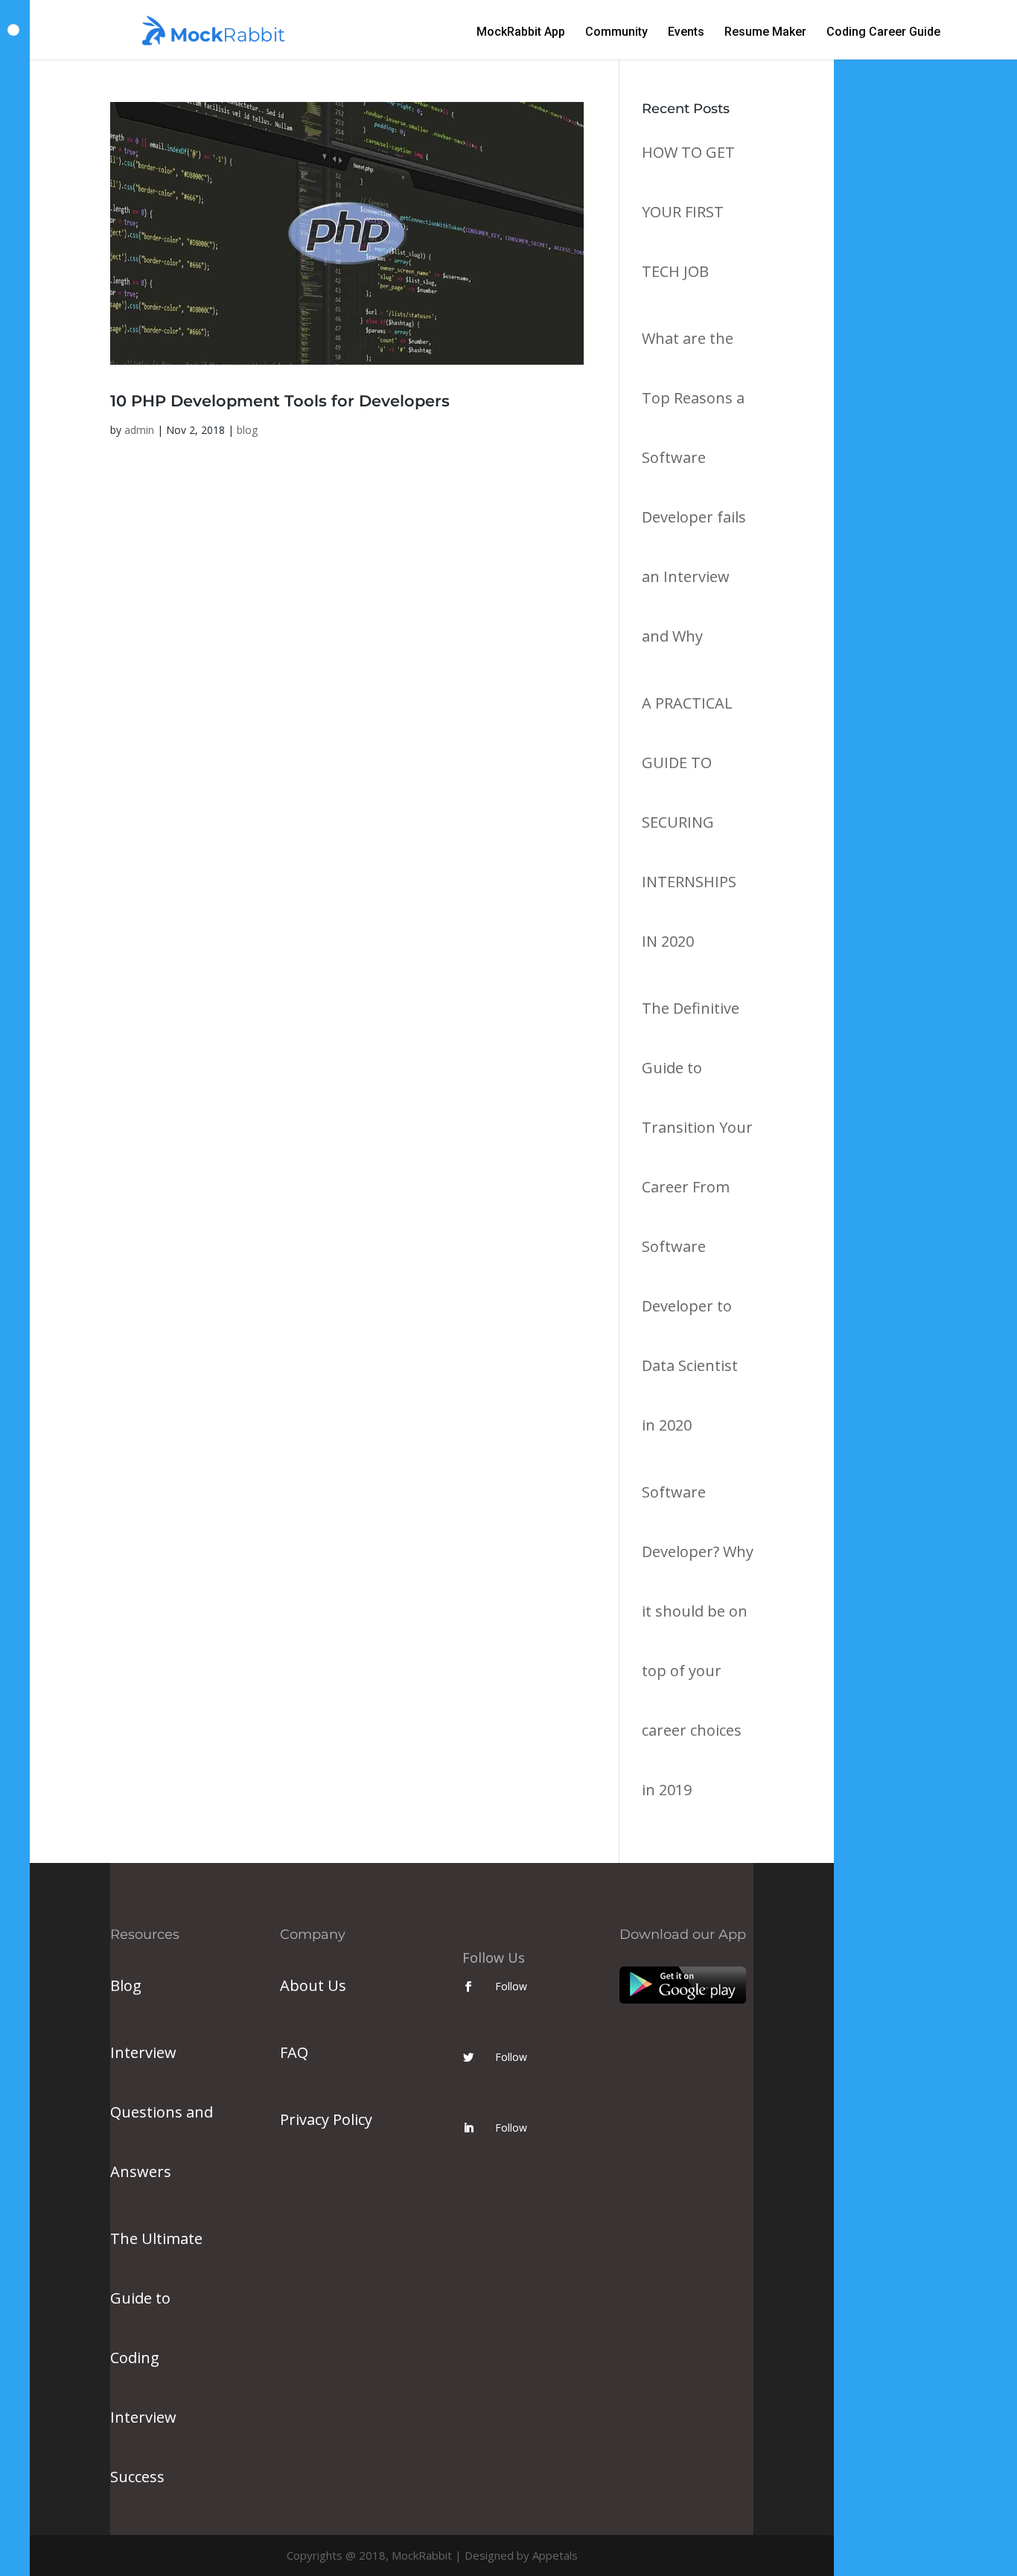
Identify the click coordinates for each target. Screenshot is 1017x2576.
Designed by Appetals (521, 2555)
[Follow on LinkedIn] (468, 2128)
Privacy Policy (326, 2119)
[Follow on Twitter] (468, 2057)
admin (139, 430)
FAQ (294, 2052)
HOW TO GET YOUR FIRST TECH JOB (688, 212)
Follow (511, 1986)
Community (616, 33)
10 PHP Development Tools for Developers (280, 401)
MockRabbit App (521, 33)
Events (686, 33)
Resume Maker (765, 33)
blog (247, 430)
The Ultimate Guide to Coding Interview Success (156, 2358)
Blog (126, 1985)
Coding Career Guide (883, 33)
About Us (313, 1985)
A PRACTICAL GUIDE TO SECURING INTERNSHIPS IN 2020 (689, 822)
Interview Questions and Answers (162, 2112)
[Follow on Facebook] (468, 1987)
